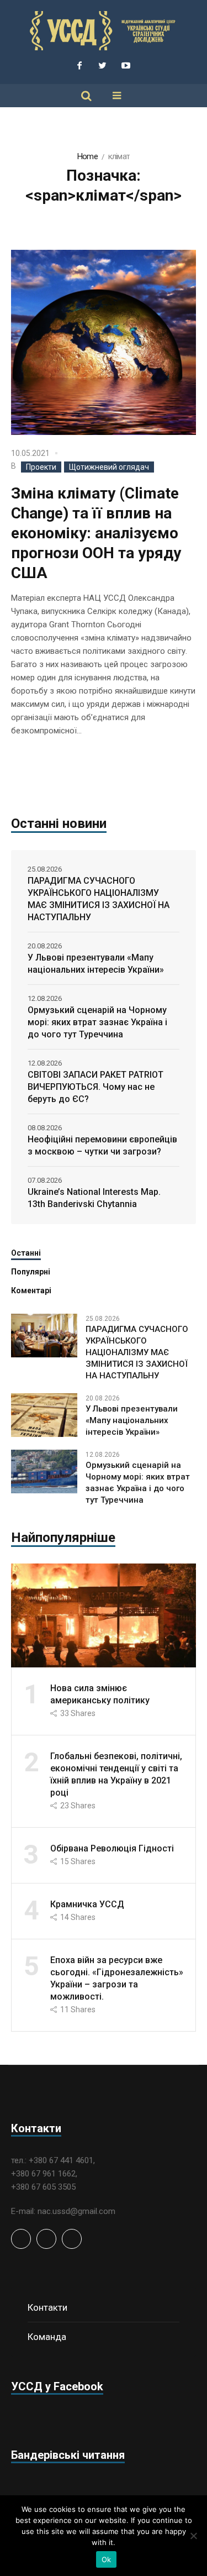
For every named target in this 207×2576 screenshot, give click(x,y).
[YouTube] (126, 65)
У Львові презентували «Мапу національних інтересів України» (96, 964)
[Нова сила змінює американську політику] (104, 1615)
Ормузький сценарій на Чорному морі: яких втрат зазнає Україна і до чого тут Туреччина (97, 1022)
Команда (47, 2337)
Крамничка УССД (87, 1904)
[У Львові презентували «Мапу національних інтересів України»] (44, 1415)
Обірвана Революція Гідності (112, 1848)
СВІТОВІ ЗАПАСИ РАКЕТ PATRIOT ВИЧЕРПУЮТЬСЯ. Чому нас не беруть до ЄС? (95, 1087)
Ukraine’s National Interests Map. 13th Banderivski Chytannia (94, 1198)
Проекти (41, 467)
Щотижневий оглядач (109, 467)
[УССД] (104, 31)
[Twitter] (103, 65)
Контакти (47, 2307)
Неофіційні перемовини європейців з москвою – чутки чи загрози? (102, 1145)
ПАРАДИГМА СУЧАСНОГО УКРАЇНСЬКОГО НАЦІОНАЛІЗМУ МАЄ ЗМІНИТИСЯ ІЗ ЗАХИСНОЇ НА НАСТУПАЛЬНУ (99, 899)
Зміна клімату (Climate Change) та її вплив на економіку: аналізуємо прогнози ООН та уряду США (96, 533)
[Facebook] (79, 65)
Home (87, 156)
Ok (107, 2559)
